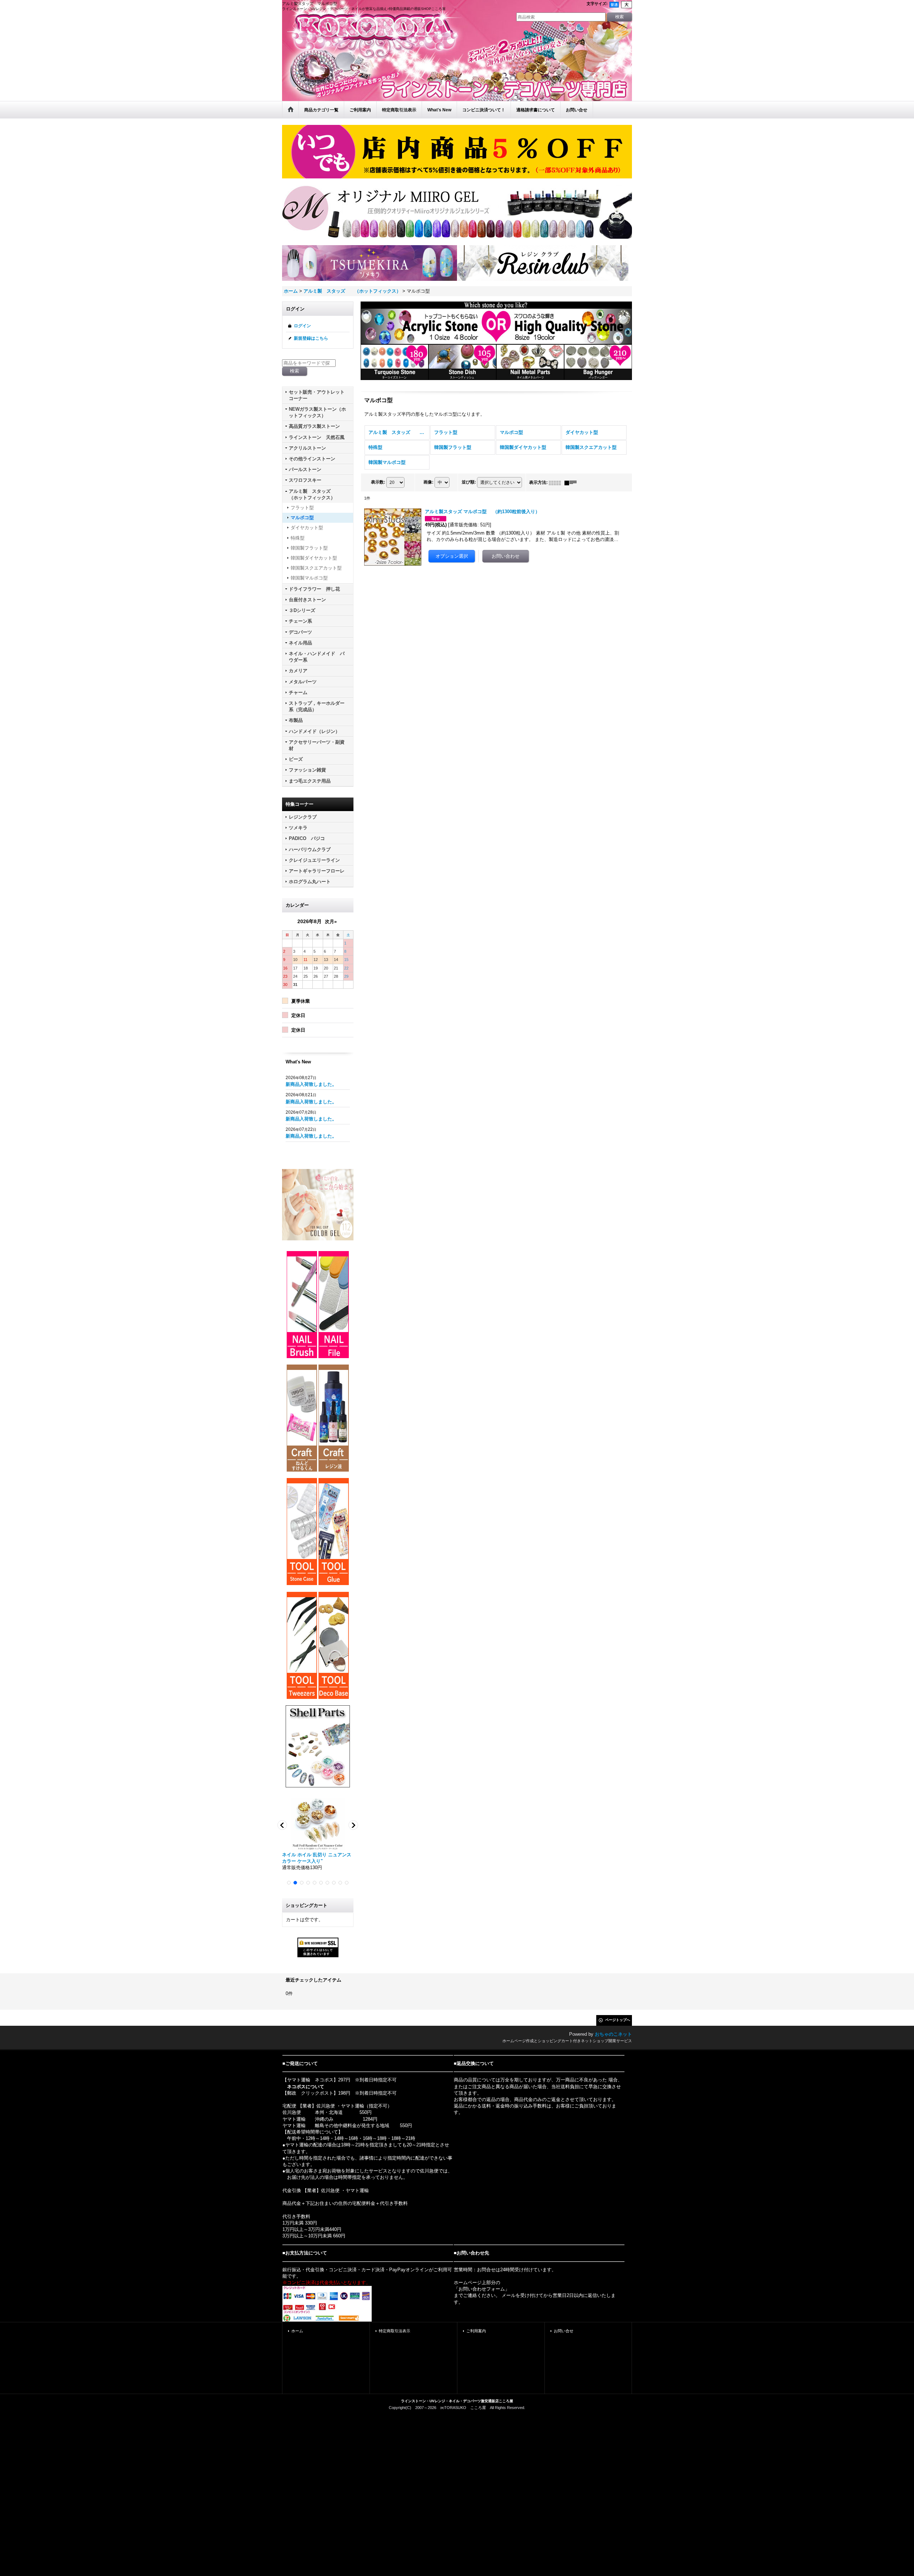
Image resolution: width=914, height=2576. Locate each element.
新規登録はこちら (311, 338)
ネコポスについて (306, 2087)
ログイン (302, 326)
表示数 (378, 482)
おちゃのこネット (613, 2034)
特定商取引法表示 (395, 2331)
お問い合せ (564, 2331)
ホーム (297, 2331)
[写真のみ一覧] (557, 482)
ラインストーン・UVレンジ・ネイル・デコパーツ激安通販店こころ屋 (457, 2401)
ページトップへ (618, 2020)
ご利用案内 (476, 2331)
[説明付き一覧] (572, 482)
